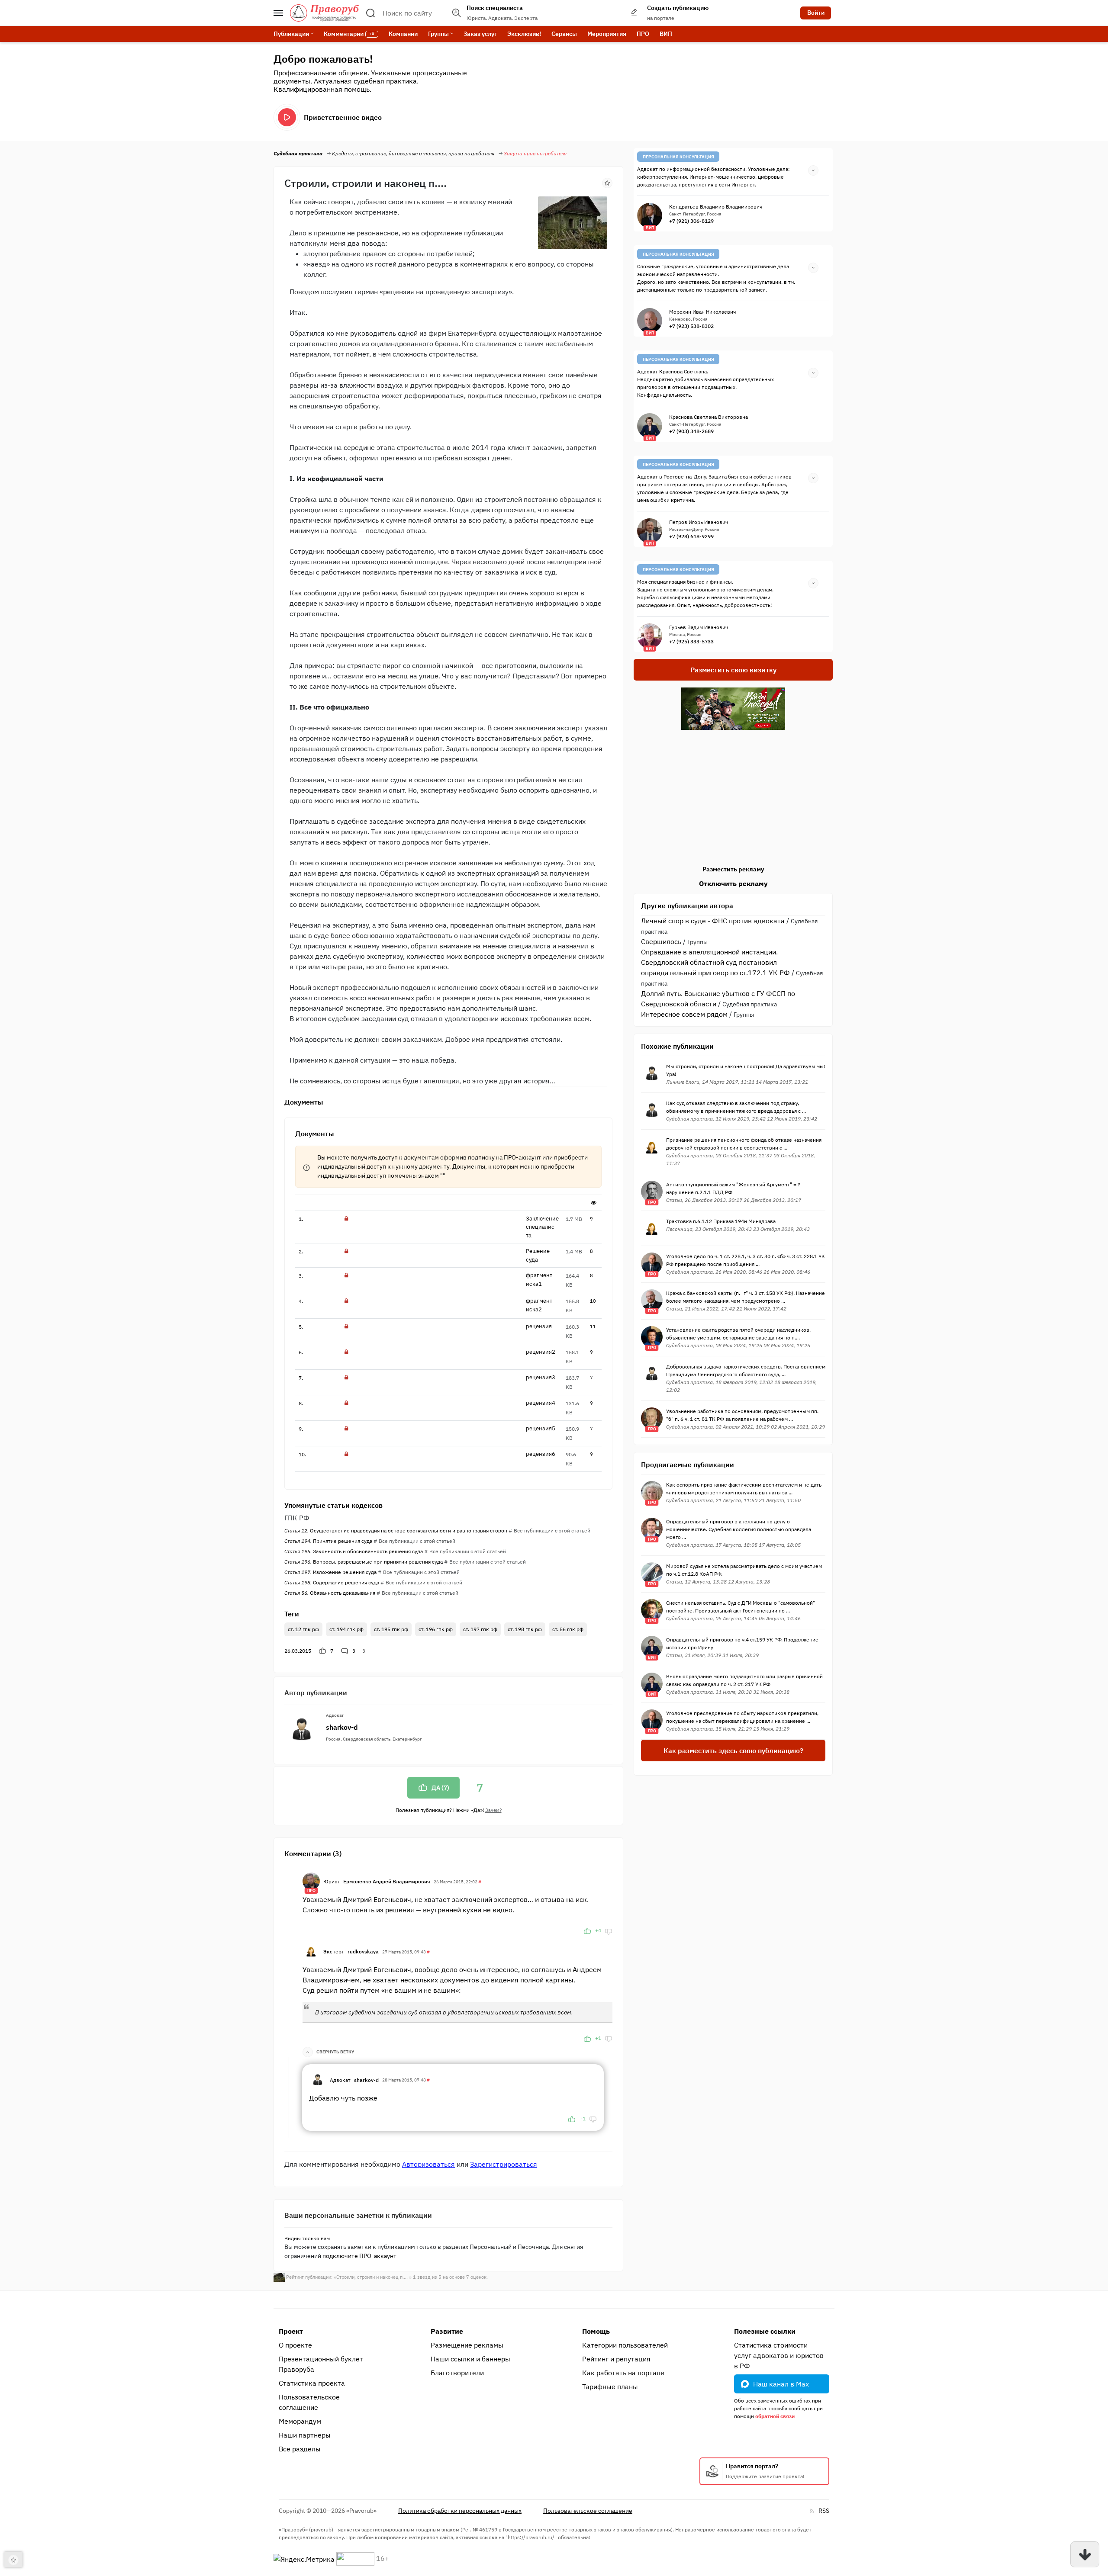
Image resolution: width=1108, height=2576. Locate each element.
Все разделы (300, 2449)
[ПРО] (311, 1880)
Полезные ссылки (765, 2331)
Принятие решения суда (328, 1541)
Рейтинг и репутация (616, 2359)
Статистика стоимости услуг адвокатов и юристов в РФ (779, 2355)
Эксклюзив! (524, 34)
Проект (291, 2331)
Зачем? (493, 1810)
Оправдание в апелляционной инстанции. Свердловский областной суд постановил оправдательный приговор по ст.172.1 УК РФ (715, 962)
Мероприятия (607, 34)
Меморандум (300, 2421)
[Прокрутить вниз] (1085, 2554)
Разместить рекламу (733, 869)
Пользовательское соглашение (309, 2402)
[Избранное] (607, 182)
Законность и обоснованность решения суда (354, 1551)
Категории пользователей (625, 2345)
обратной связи (775, 2416)
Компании (403, 34)
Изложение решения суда (330, 1572)
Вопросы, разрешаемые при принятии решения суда (364, 1562)
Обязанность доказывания (330, 1593)
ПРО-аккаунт (522, 1157)
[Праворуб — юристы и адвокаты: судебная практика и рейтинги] (325, 13)
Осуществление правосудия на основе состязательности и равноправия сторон (396, 1531)
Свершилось (661, 941)
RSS (824, 2511)
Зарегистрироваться (504, 2164)
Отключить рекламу (733, 883)
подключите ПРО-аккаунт (359, 2256)
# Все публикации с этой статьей (549, 1531)
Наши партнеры (305, 2435)
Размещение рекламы (467, 2345)
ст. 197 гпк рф (480, 1629)
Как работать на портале (623, 2373)
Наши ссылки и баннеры (470, 2359)
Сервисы (564, 34)
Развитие (447, 2331)
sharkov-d (342, 1727)
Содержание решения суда (332, 1582)
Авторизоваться (428, 2164)
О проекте (295, 2345)
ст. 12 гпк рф (303, 1629)
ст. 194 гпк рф (346, 1629)
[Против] (609, 1930)
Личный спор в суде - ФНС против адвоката (713, 921)
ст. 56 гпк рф (568, 1629)
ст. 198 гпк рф (525, 1629)
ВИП (666, 34)
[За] (587, 1930)
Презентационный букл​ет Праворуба (321, 2364)
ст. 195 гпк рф (391, 1629)
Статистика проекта (312, 2383)
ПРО (643, 34)
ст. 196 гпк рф (436, 1629)
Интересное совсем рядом (684, 1014)
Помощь (596, 2331)
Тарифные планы (610, 2386)
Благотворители (457, 2373)
